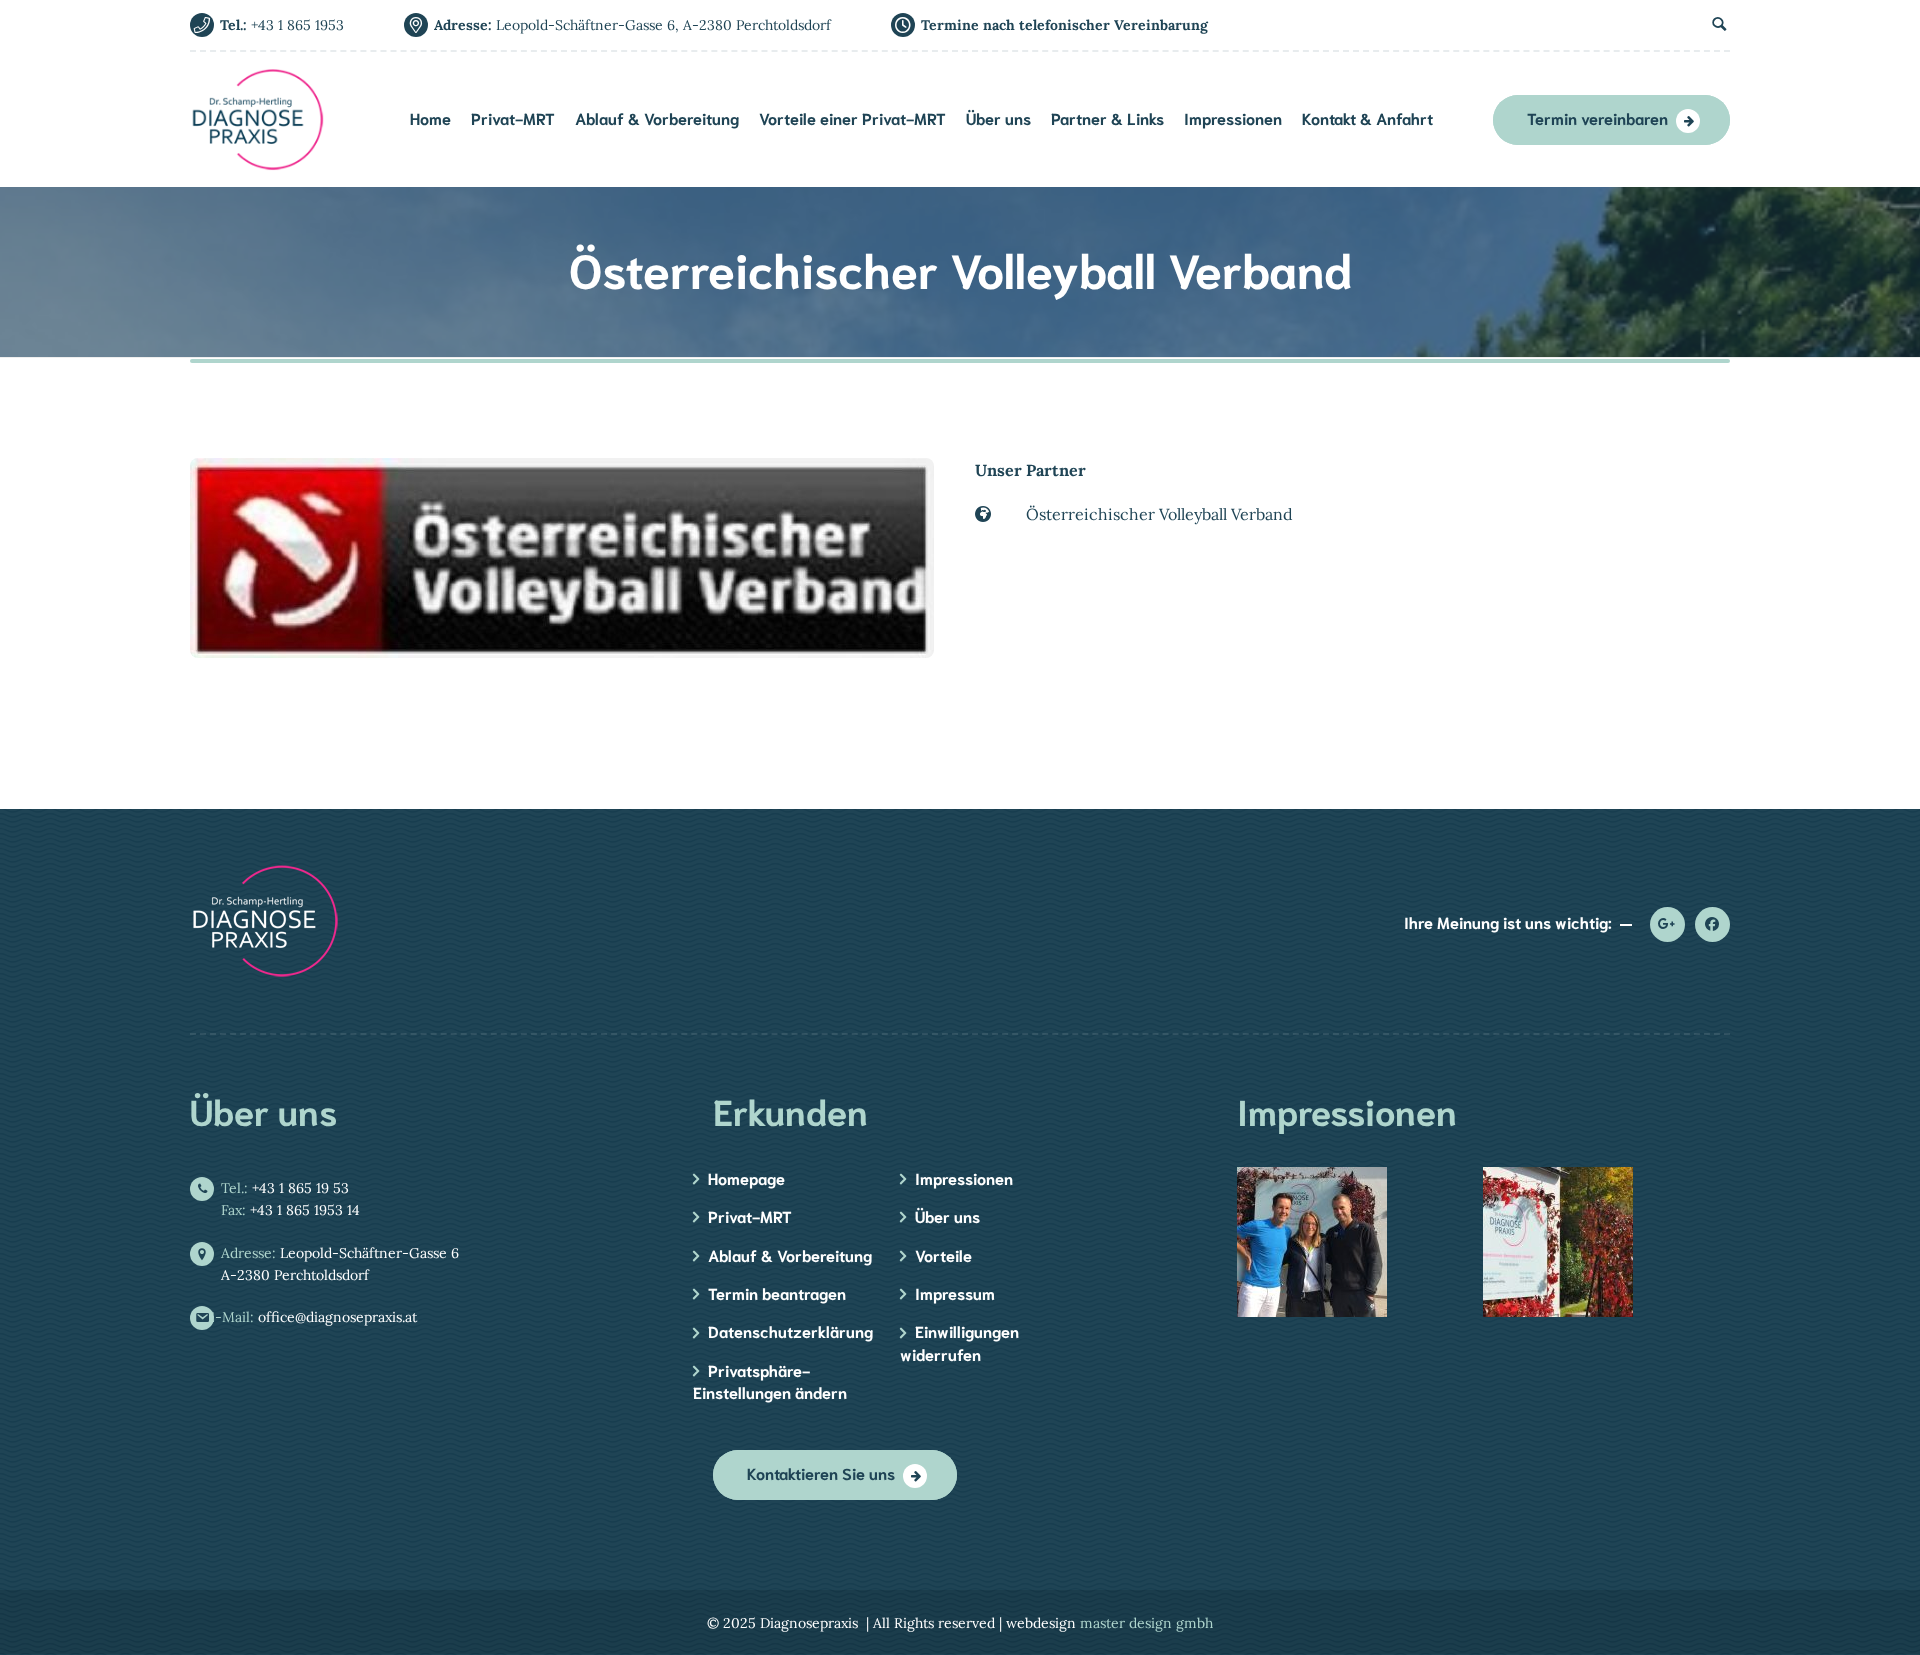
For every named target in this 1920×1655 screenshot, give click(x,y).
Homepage (746, 1177)
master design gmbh (1146, 1623)
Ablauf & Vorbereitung (790, 1254)
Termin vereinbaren (1597, 117)
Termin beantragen (777, 1292)
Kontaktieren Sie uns (821, 1472)
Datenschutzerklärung (790, 1330)
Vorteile (943, 1254)
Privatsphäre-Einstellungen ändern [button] (770, 1380)
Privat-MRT (750, 1215)
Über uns (947, 1215)
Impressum (955, 1292)
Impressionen (964, 1177)
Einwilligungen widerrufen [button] (959, 1341)
